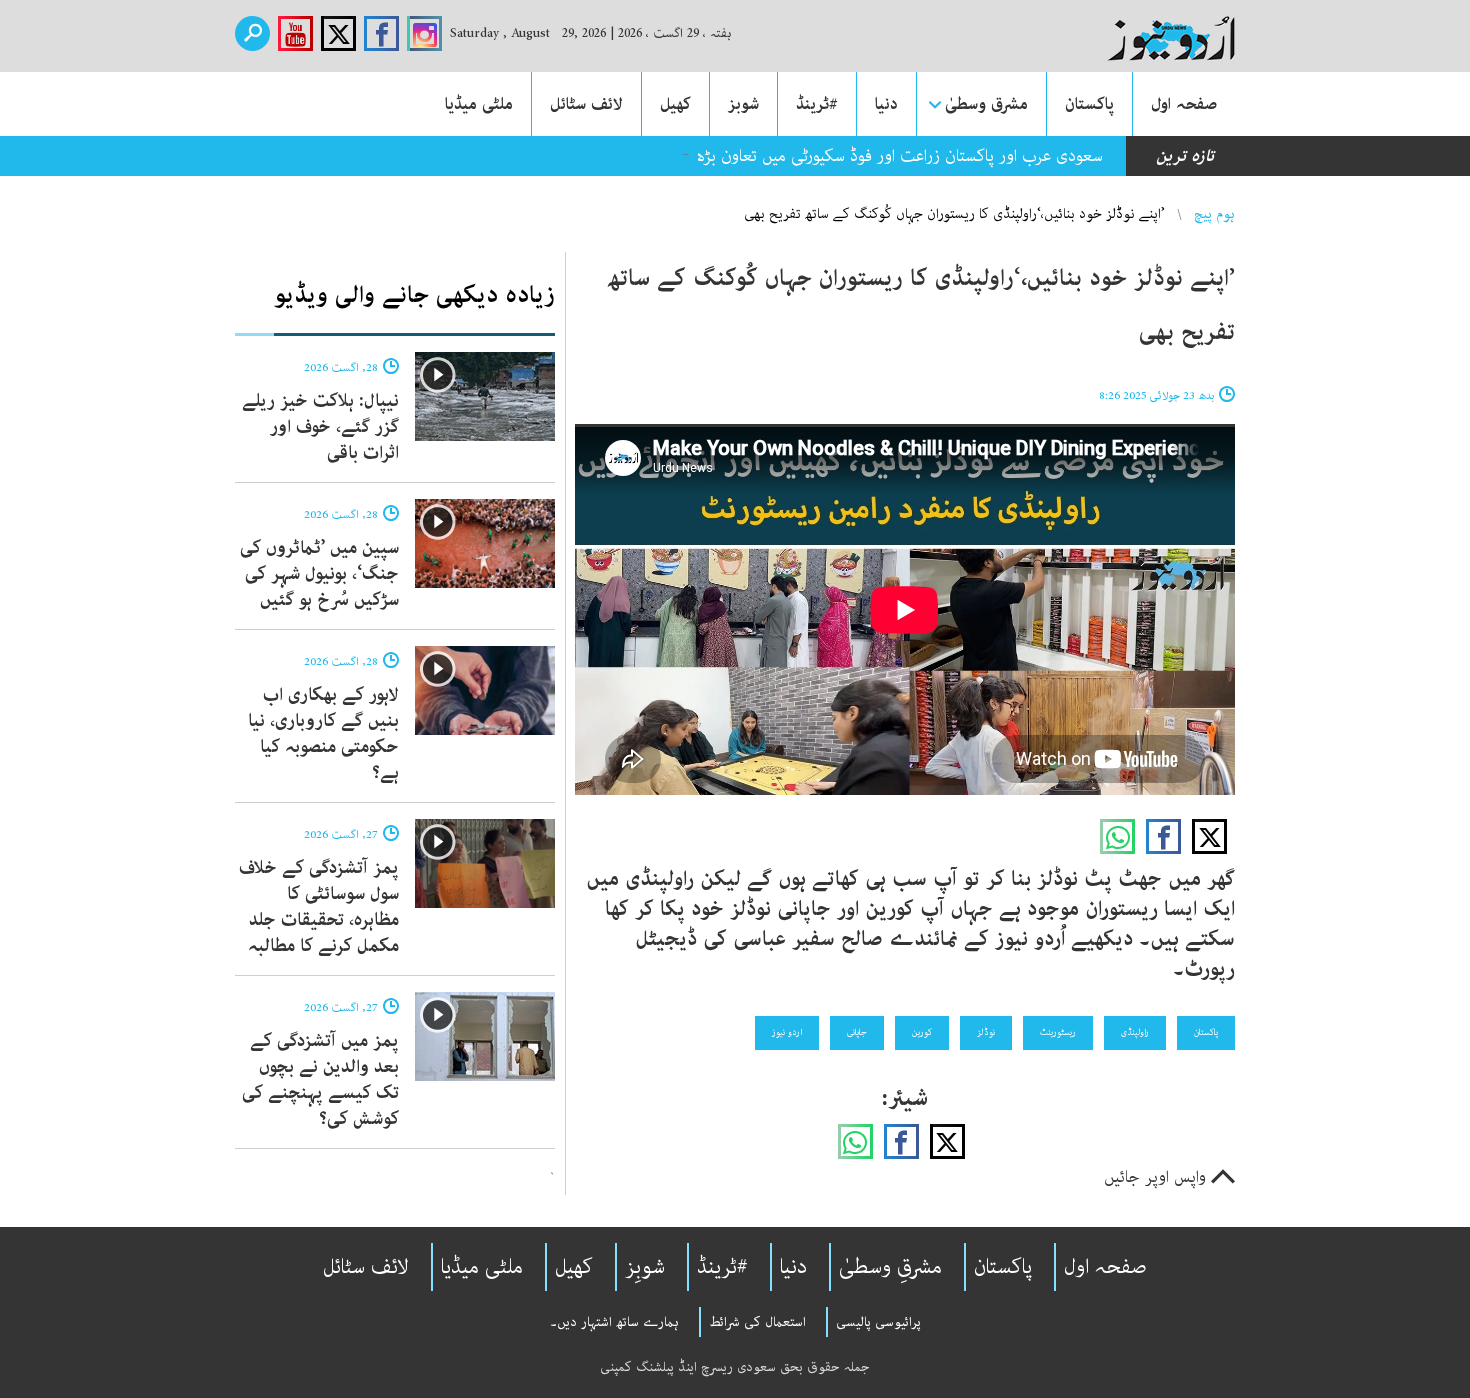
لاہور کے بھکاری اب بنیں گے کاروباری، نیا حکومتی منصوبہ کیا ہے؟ (323, 734)
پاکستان (1089, 104)
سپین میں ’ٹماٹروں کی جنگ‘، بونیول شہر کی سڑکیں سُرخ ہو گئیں (319, 574)
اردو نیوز (787, 1032)
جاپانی (857, 1032)
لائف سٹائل (586, 104)
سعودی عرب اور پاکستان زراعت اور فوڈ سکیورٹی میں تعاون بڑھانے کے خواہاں (851, 156)
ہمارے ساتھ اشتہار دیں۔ (614, 1322)
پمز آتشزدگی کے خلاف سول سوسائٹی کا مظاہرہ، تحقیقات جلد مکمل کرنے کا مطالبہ (319, 907)
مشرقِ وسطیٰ (890, 1267)
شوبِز (645, 1267)
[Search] (252, 33)
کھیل (675, 104)
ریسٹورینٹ (1058, 1032)
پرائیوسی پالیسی (878, 1322)
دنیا (886, 104)
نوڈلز (986, 1032)
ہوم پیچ (1214, 214)
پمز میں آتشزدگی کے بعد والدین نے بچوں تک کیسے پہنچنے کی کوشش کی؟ (320, 1080)
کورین (922, 1032)
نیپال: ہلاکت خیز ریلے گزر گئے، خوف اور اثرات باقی (320, 427)
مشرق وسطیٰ (986, 104)
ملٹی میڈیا (479, 104)
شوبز (743, 104)
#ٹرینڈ (817, 104)
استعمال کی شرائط (757, 1322)
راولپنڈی (1135, 1032)
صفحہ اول (1184, 104)
